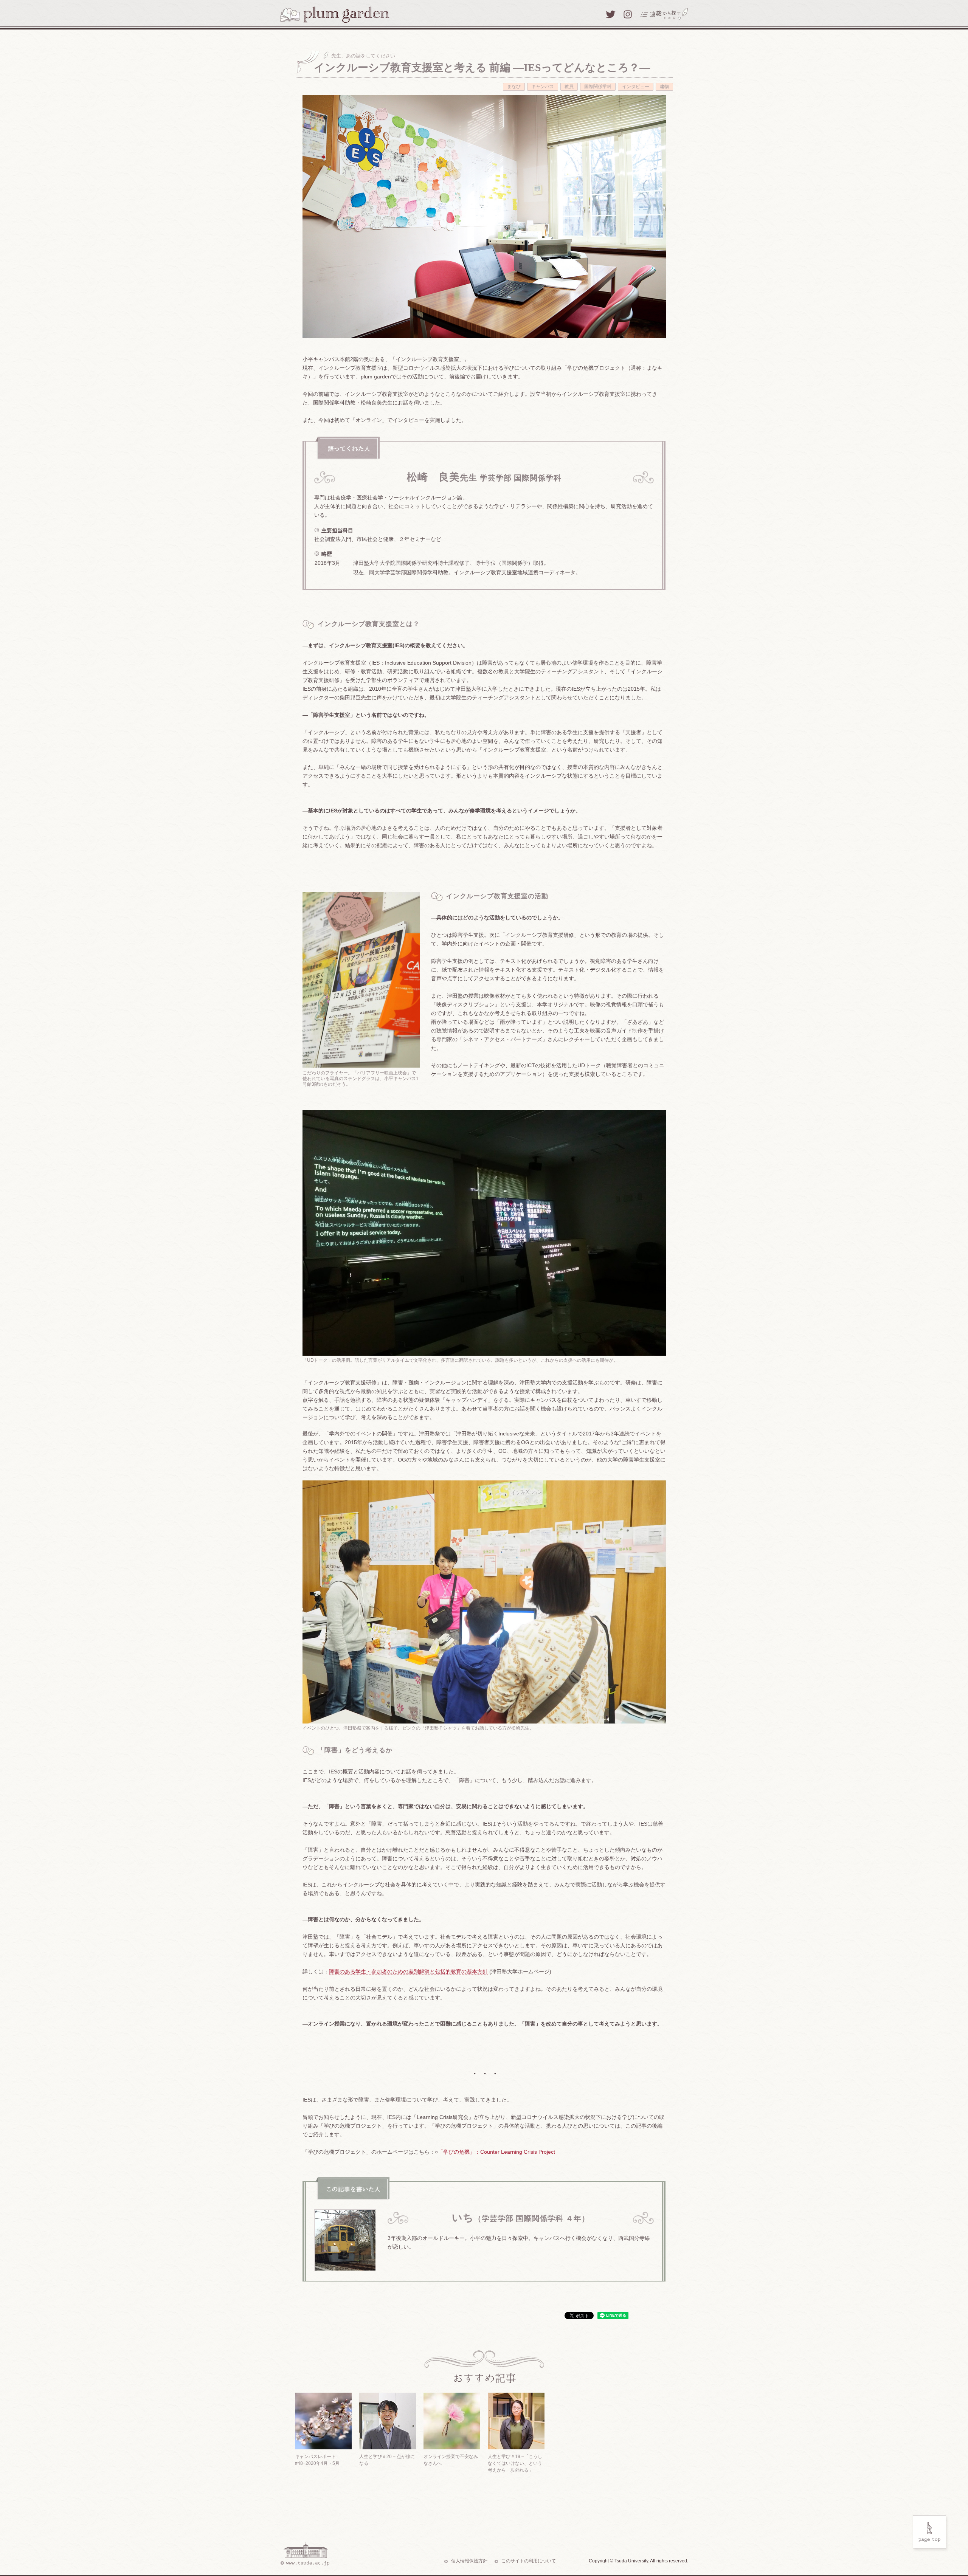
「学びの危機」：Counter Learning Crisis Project (496, 2152)
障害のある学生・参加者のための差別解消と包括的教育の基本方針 (408, 1972)
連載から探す (664, 14)
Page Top (931, 2534)
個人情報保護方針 (469, 2561)
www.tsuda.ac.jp (305, 2554)
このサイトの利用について (529, 2561)
